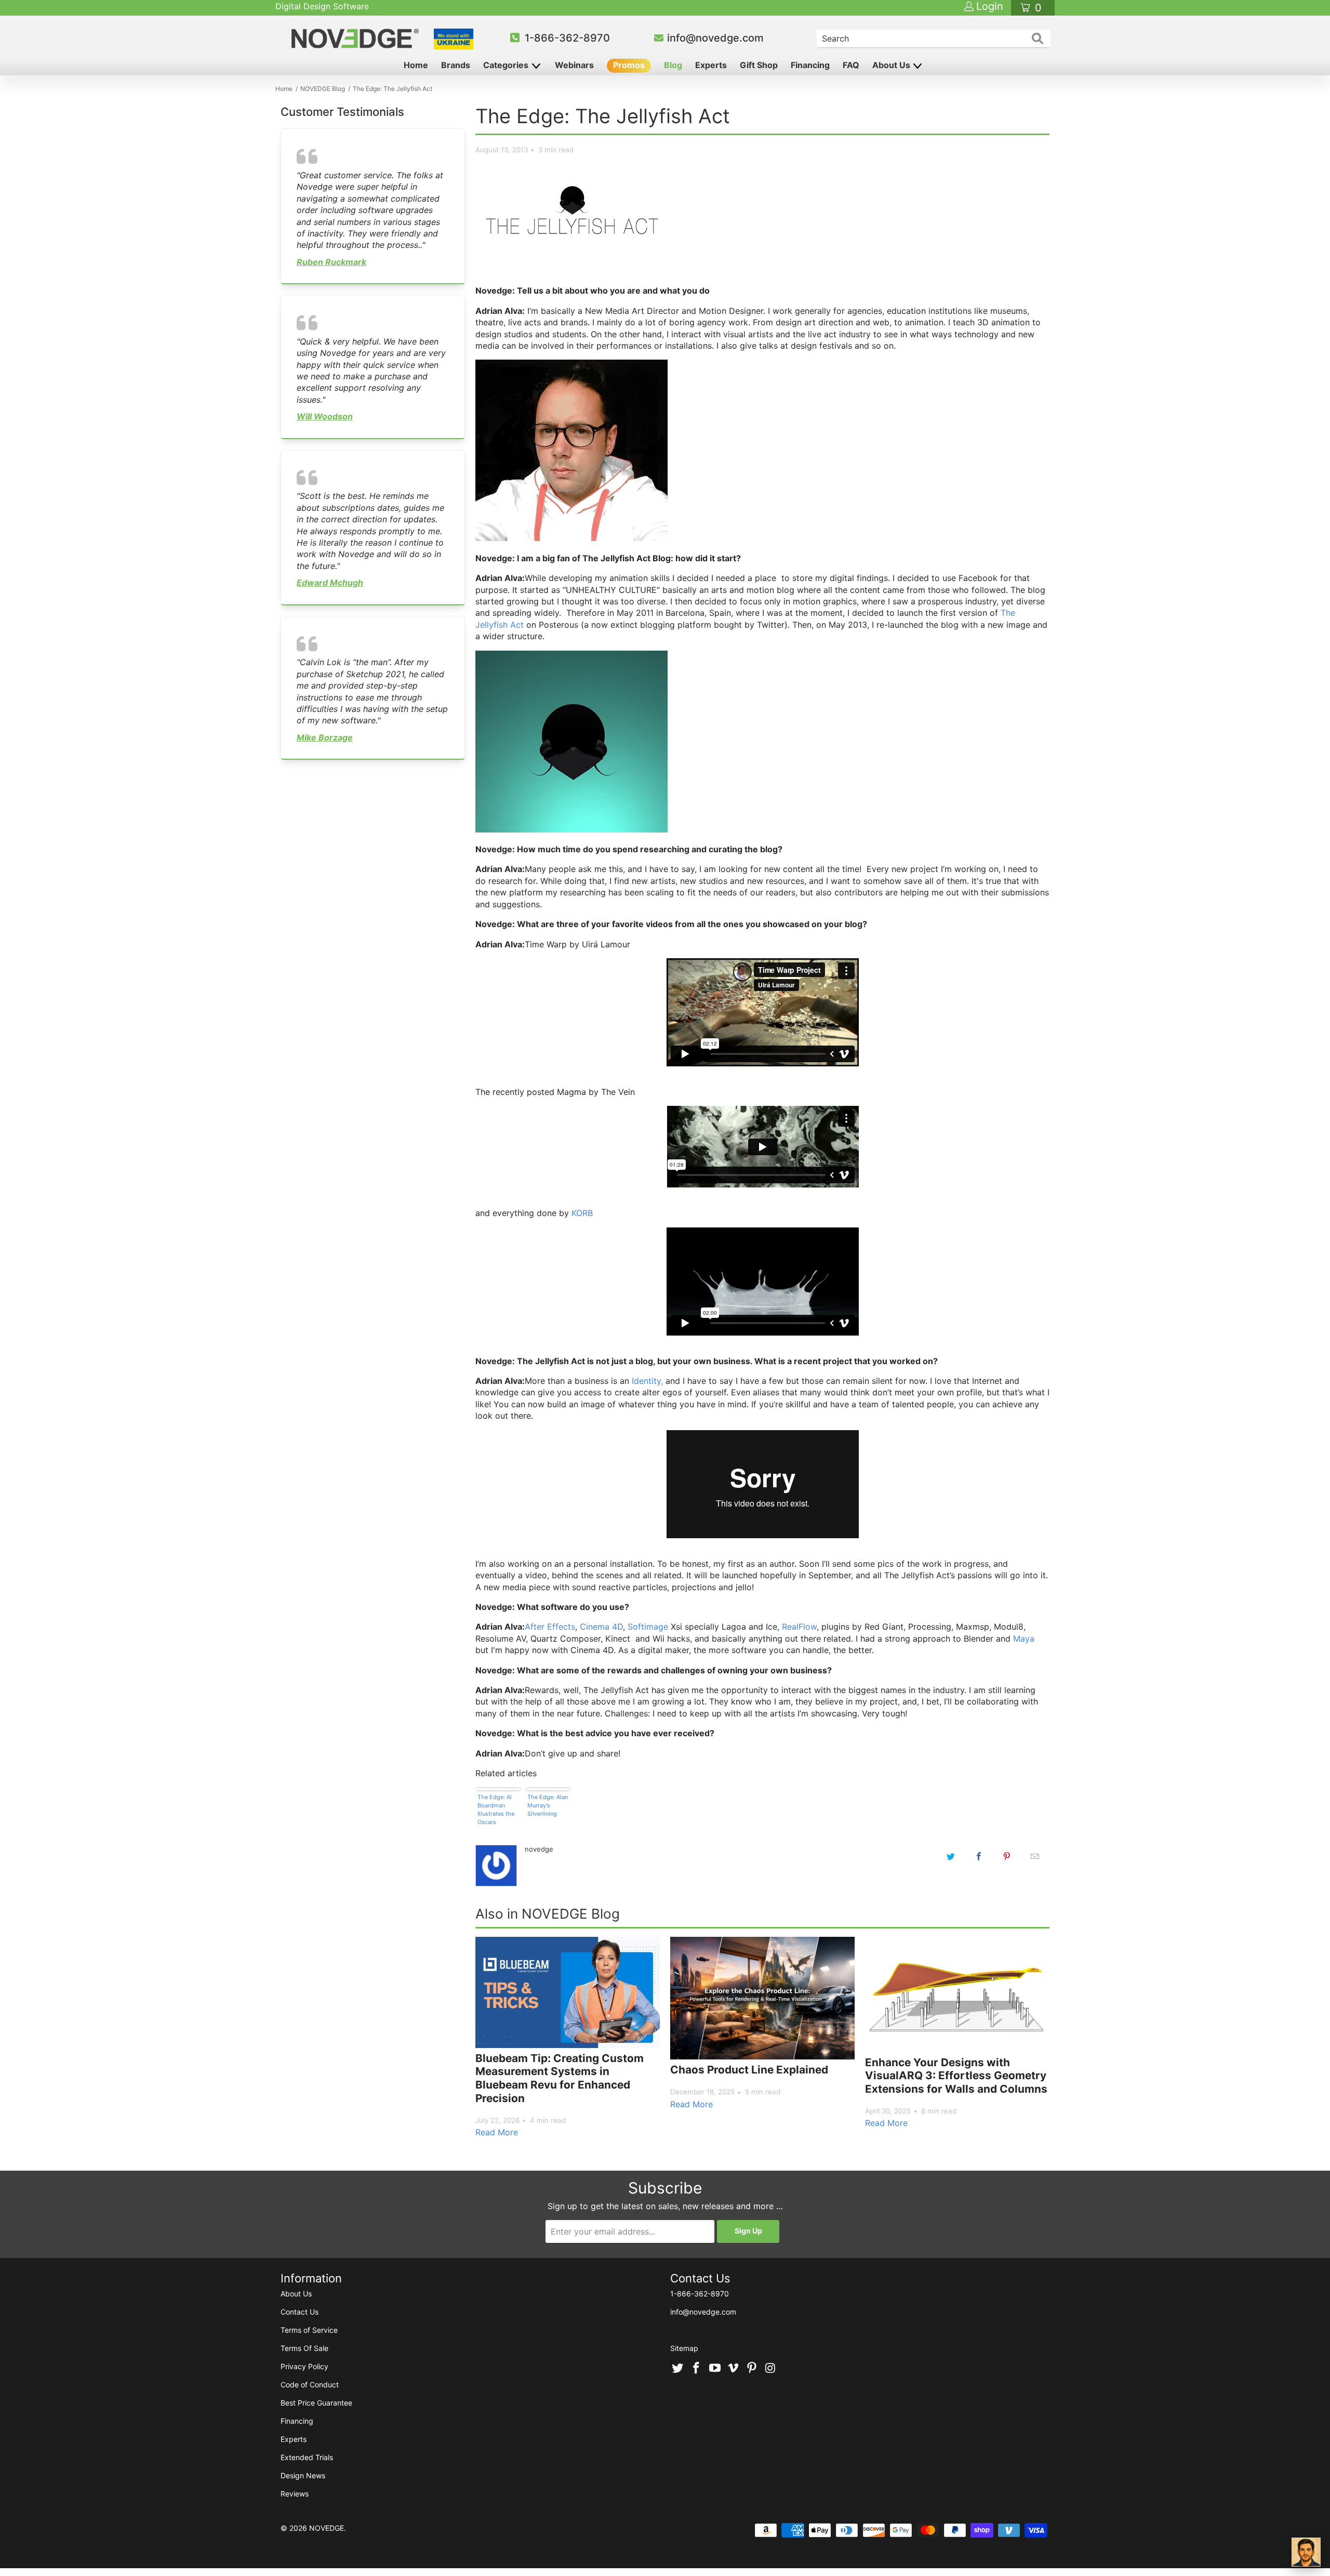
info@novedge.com (715, 38)
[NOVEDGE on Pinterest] (752, 2369)
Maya (1024, 1639)
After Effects (550, 1627)
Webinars (574, 65)
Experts (711, 65)
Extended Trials (307, 2457)
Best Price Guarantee (316, 2403)
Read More (497, 2132)
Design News (303, 2475)
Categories (507, 65)
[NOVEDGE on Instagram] (770, 2369)
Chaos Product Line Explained (749, 2070)
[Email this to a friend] (1035, 1856)
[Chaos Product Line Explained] (762, 1998)
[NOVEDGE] (357, 38)
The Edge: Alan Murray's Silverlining (548, 1805)
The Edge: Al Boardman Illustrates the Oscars (496, 1809)
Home (416, 65)
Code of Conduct (310, 2385)
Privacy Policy (304, 2366)
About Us (892, 65)
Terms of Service (309, 2330)
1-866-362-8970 (567, 38)
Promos (629, 65)
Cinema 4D (601, 1627)
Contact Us (300, 2312)
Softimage (648, 1627)
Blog (673, 65)
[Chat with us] (1306, 2552)
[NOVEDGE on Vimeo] (734, 2369)
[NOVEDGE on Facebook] (697, 2369)
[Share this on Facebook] (979, 1856)
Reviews (295, 2494)
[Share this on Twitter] (951, 1856)
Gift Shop (759, 65)
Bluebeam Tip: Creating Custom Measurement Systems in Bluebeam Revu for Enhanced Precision (560, 2078)
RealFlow (799, 1627)
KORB (582, 1213)
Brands (456, 65)
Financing (810, 65)
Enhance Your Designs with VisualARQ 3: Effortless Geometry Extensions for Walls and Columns (956, 2076)
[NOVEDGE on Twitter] (678, 2369)
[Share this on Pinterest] (1007, 1856)
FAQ (851, 65)
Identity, (647, 1381)
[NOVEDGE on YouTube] (715, 2369)
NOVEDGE (327, 2528)
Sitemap (684, 2348)
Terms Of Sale (304, 2348)
